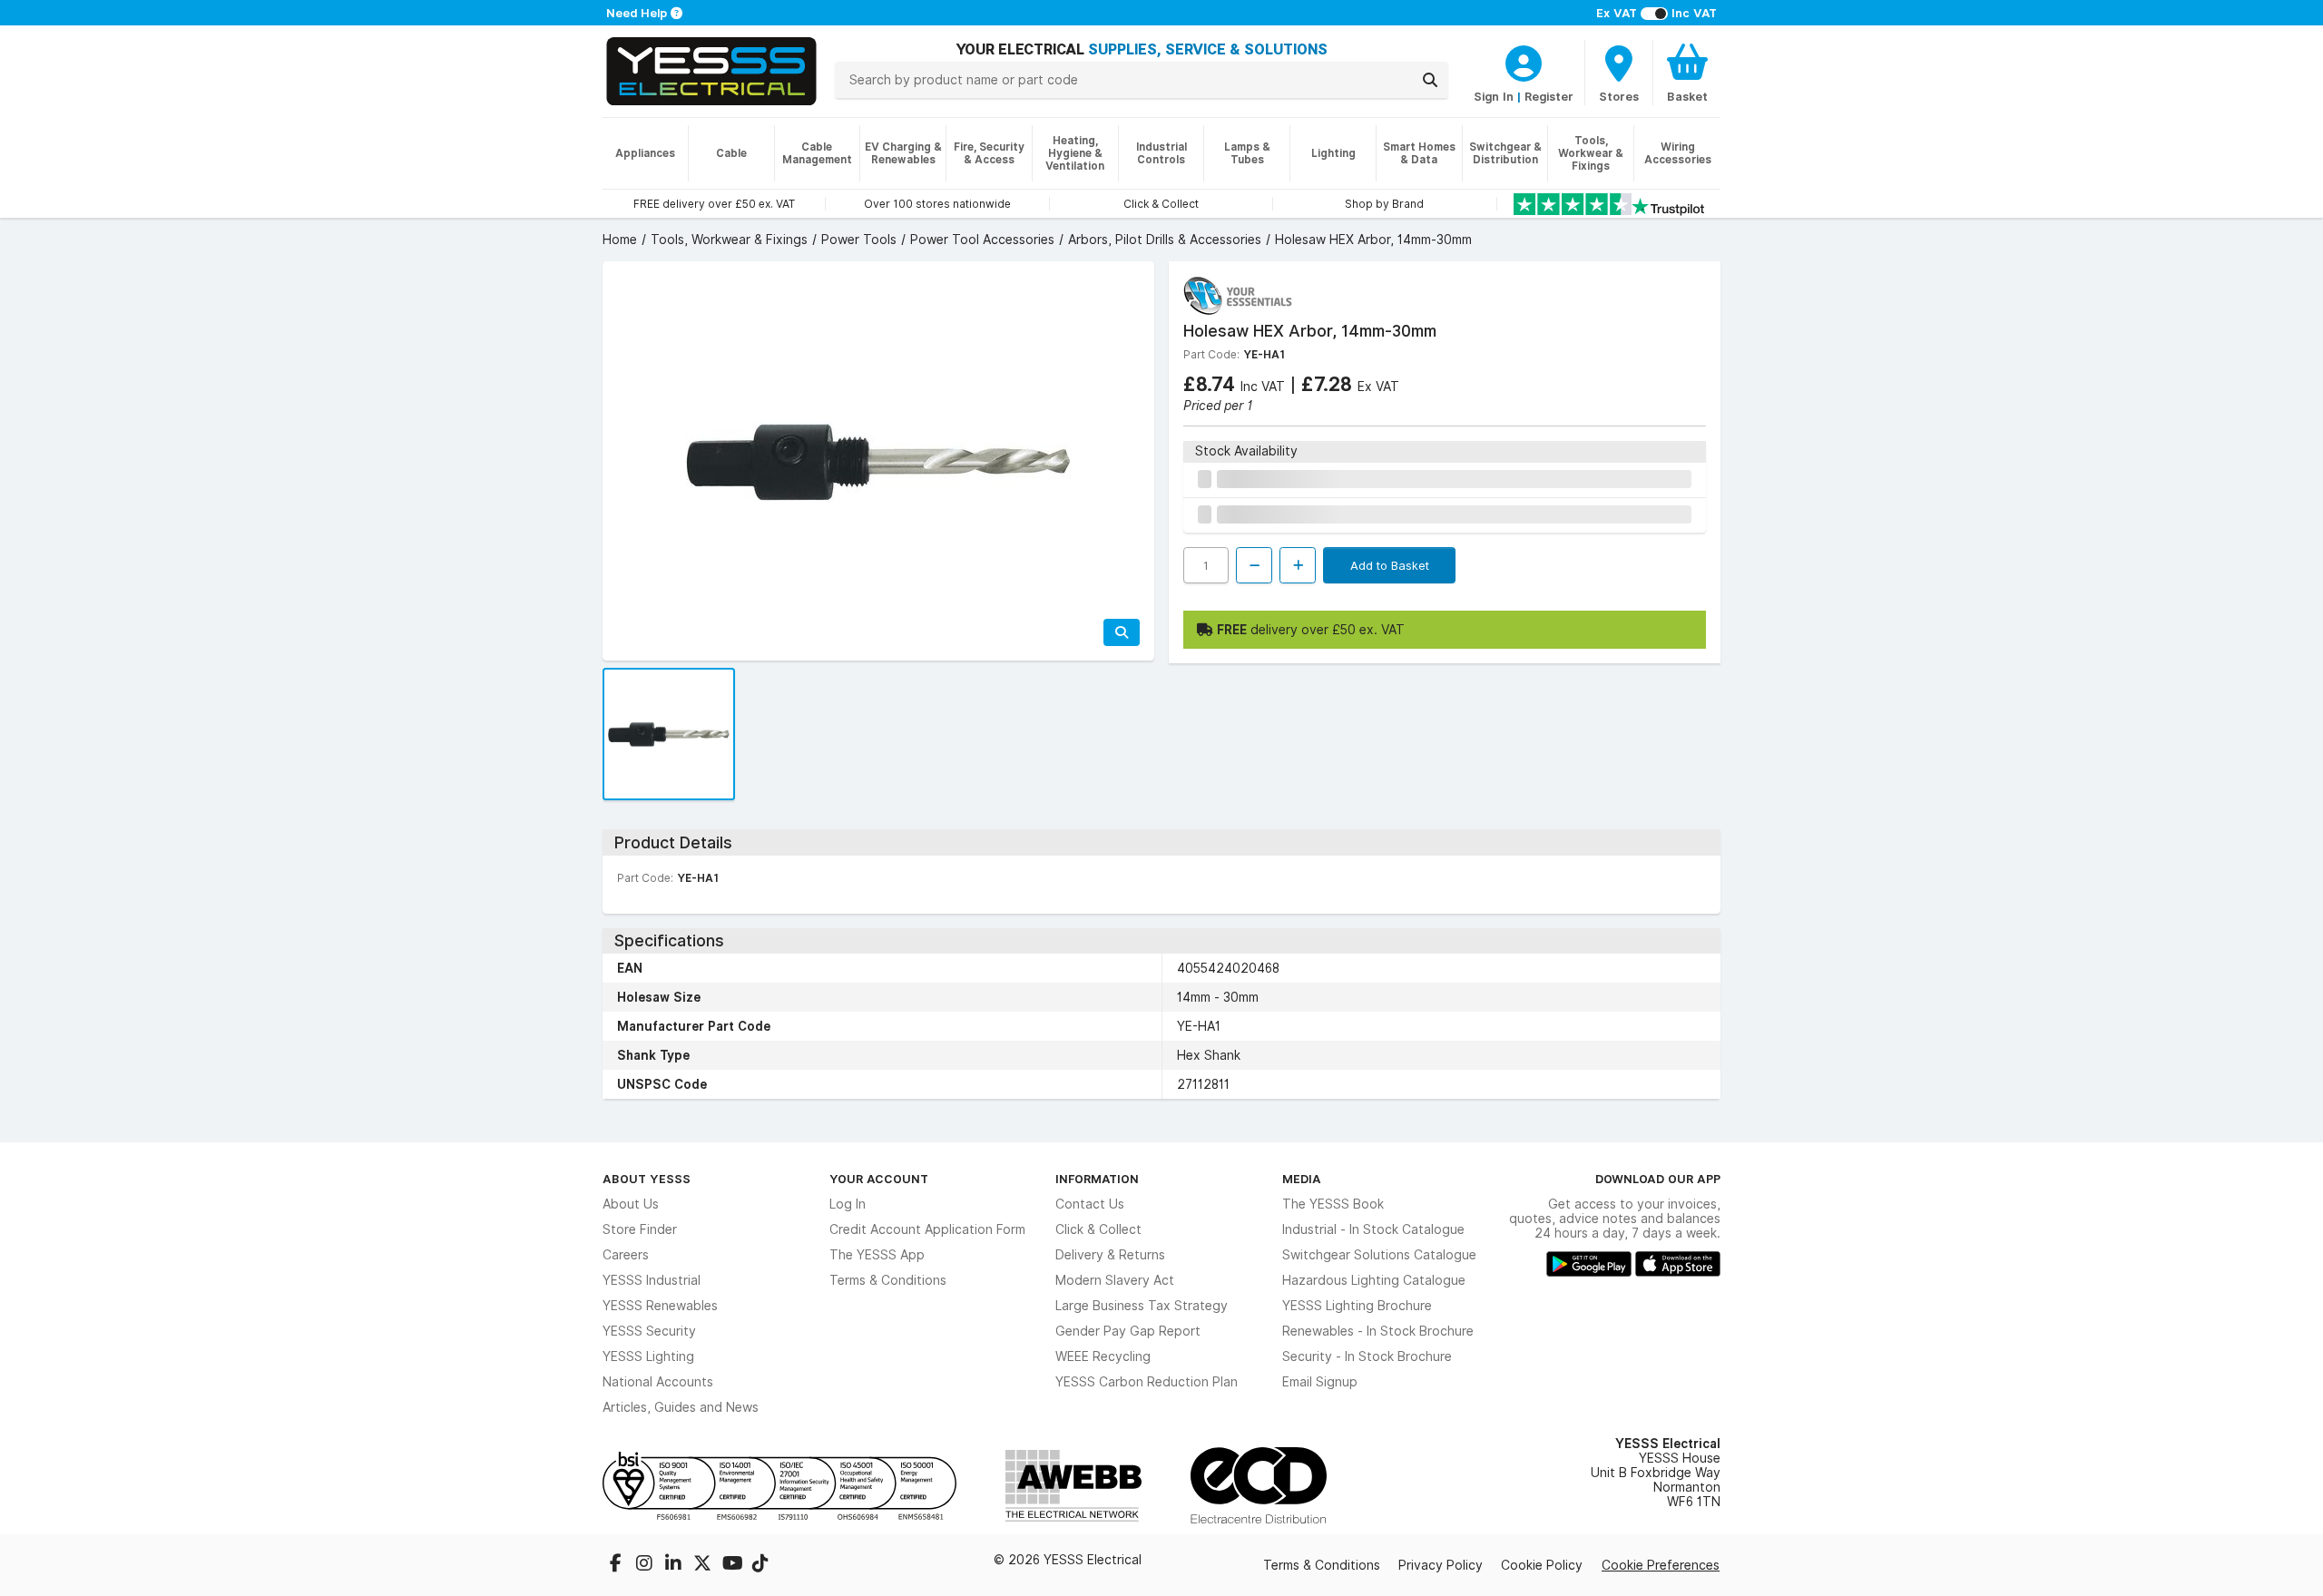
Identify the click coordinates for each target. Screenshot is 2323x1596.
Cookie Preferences (1661, 1565)
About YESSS (647, 1179)
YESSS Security (649, 1331)
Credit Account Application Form (927, 1229)
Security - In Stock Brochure (1367, 1356)
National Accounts (658, 1382)
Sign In (1494, 96)
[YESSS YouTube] (733, 1565)
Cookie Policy (1542, 1565)
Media (1302, 1179)
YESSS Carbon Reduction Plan (1147, 1382)
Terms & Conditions (888, 1280)
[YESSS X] (704, 1565)
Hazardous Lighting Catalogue (1374, 1280)
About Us (631, 1204)
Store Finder (640, 1229)
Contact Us (1090, 1204)
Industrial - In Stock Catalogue (1373, 1229)
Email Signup (1320, 1382)
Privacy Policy (1441, 1565)
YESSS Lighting (648, 1356)
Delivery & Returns (1110, 1255)
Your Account (879, 1179)
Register (1549, 96)
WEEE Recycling (1103, 1356)
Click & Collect (1098, 1229)
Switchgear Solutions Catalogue (1379, 1255)
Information (1097, 1179)
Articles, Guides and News (681, 1407)
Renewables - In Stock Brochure (1378, 1331)
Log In (848, 1204)
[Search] (1430, 80)
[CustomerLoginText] (1524, 61)
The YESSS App (877, 1255)
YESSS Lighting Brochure (1357, 1306)
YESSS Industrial (652, 1280)
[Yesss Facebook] (617, 1565)
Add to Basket (1390, 565)
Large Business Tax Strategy (1142, 1306)
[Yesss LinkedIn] (675, 1565)
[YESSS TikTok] (760, 1565)
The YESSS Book (1333, 1204)
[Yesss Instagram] (646, 1565)
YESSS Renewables (660, 1306)
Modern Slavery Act (1115, 1280)
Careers (626, 1255)
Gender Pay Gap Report (1128, 1331)
